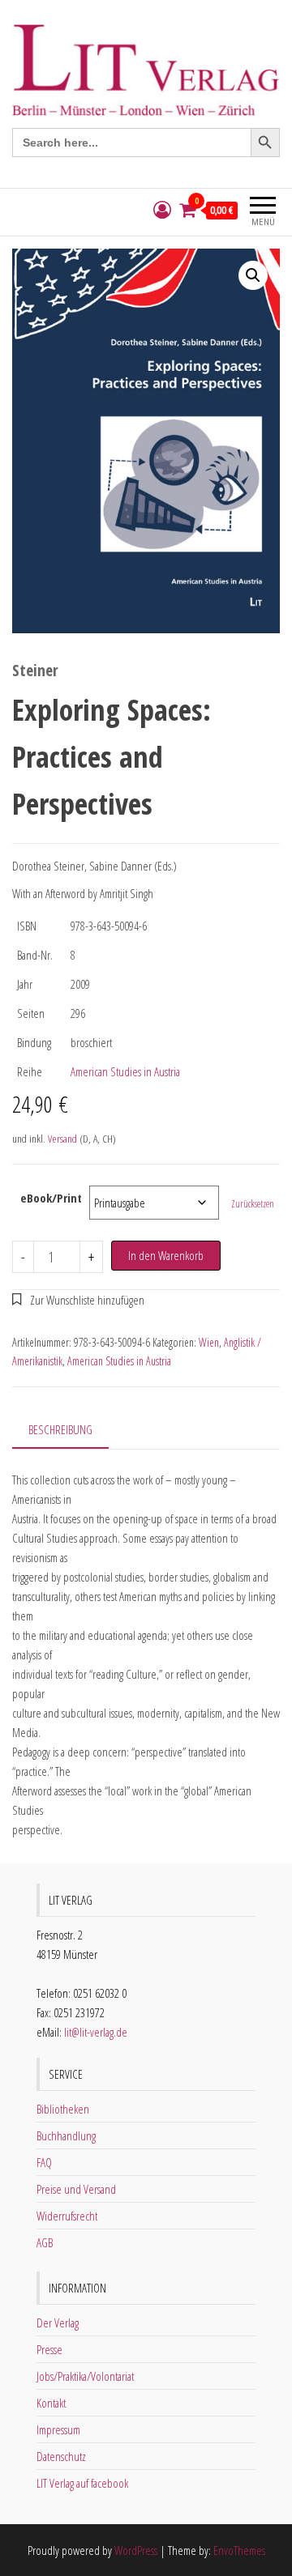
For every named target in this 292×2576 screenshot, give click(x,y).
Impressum (58, 2429)
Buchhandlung (66, 2135)
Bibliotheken (63, 2109)
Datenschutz (61, 2456)
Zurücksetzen (253, 1204)
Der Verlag (58, 2323)
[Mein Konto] (162, 210)
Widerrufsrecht (67, 2216)
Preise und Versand (76, 2189)
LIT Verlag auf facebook (82, 2483)
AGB (45, 2242)
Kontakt (51, 2403)
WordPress (136, 2550)
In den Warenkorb (166, 1255)
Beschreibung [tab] (60, 1429)
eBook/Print (51, 1198)
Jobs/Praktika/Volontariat (85, 2376)
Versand (62, 1139)
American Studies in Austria (125, 1071)
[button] (253, 275)
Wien (209, 1342)
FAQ (44, 2162)
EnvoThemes (239, 2550)
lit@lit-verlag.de (96, 2032)
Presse (49, 2349)
